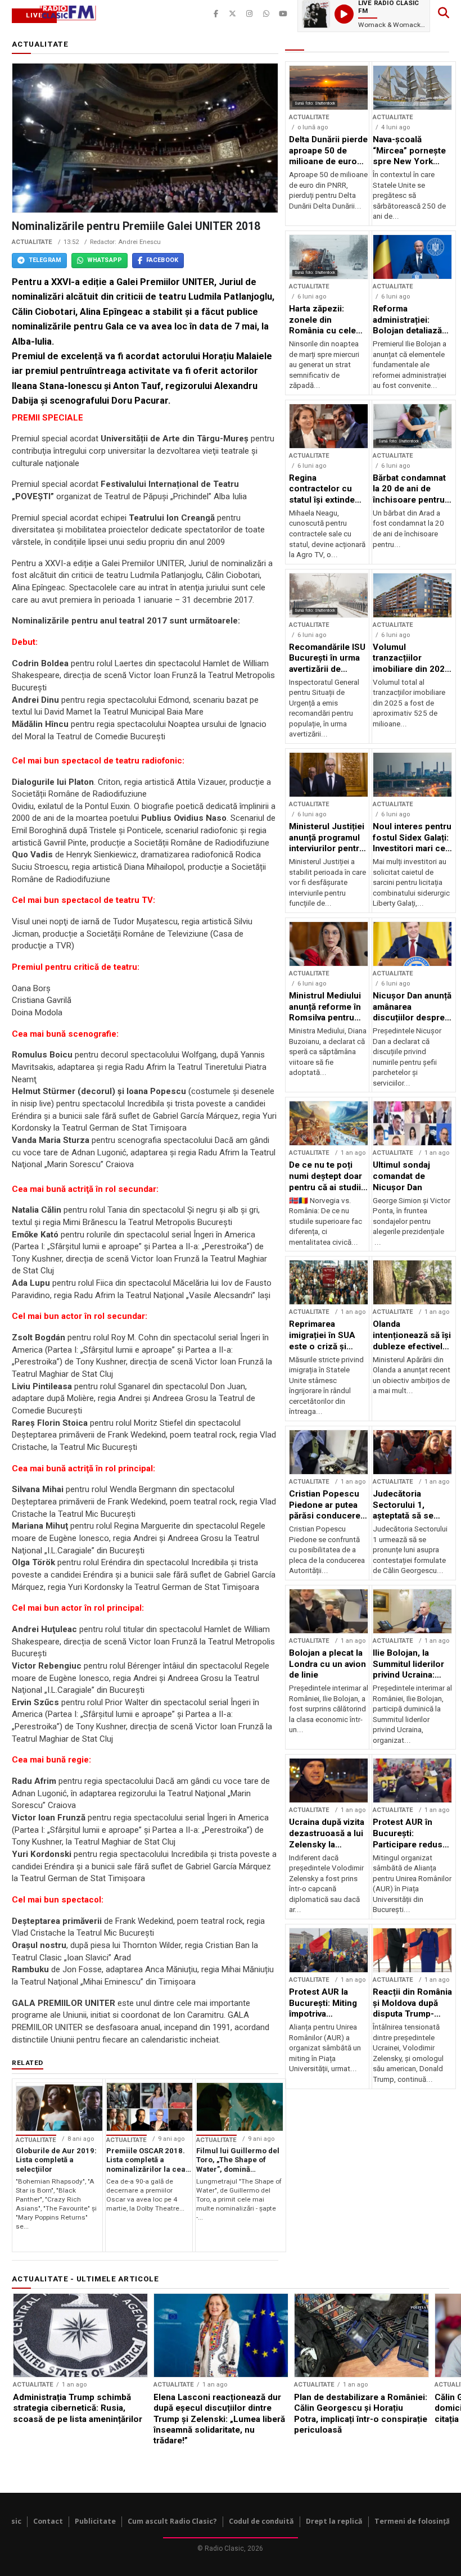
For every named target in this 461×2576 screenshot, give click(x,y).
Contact (48, 2521)
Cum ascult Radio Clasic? (172, 2521)
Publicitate (95, 2521)
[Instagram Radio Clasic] (250, 14)
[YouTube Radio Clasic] (283, 14)
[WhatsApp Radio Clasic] (266, 14)
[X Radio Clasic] (233, 14)
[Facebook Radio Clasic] (216, 14)
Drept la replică (334, 2521)
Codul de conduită (261, 2521)
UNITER (198, 282)
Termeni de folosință (412, 2521)
